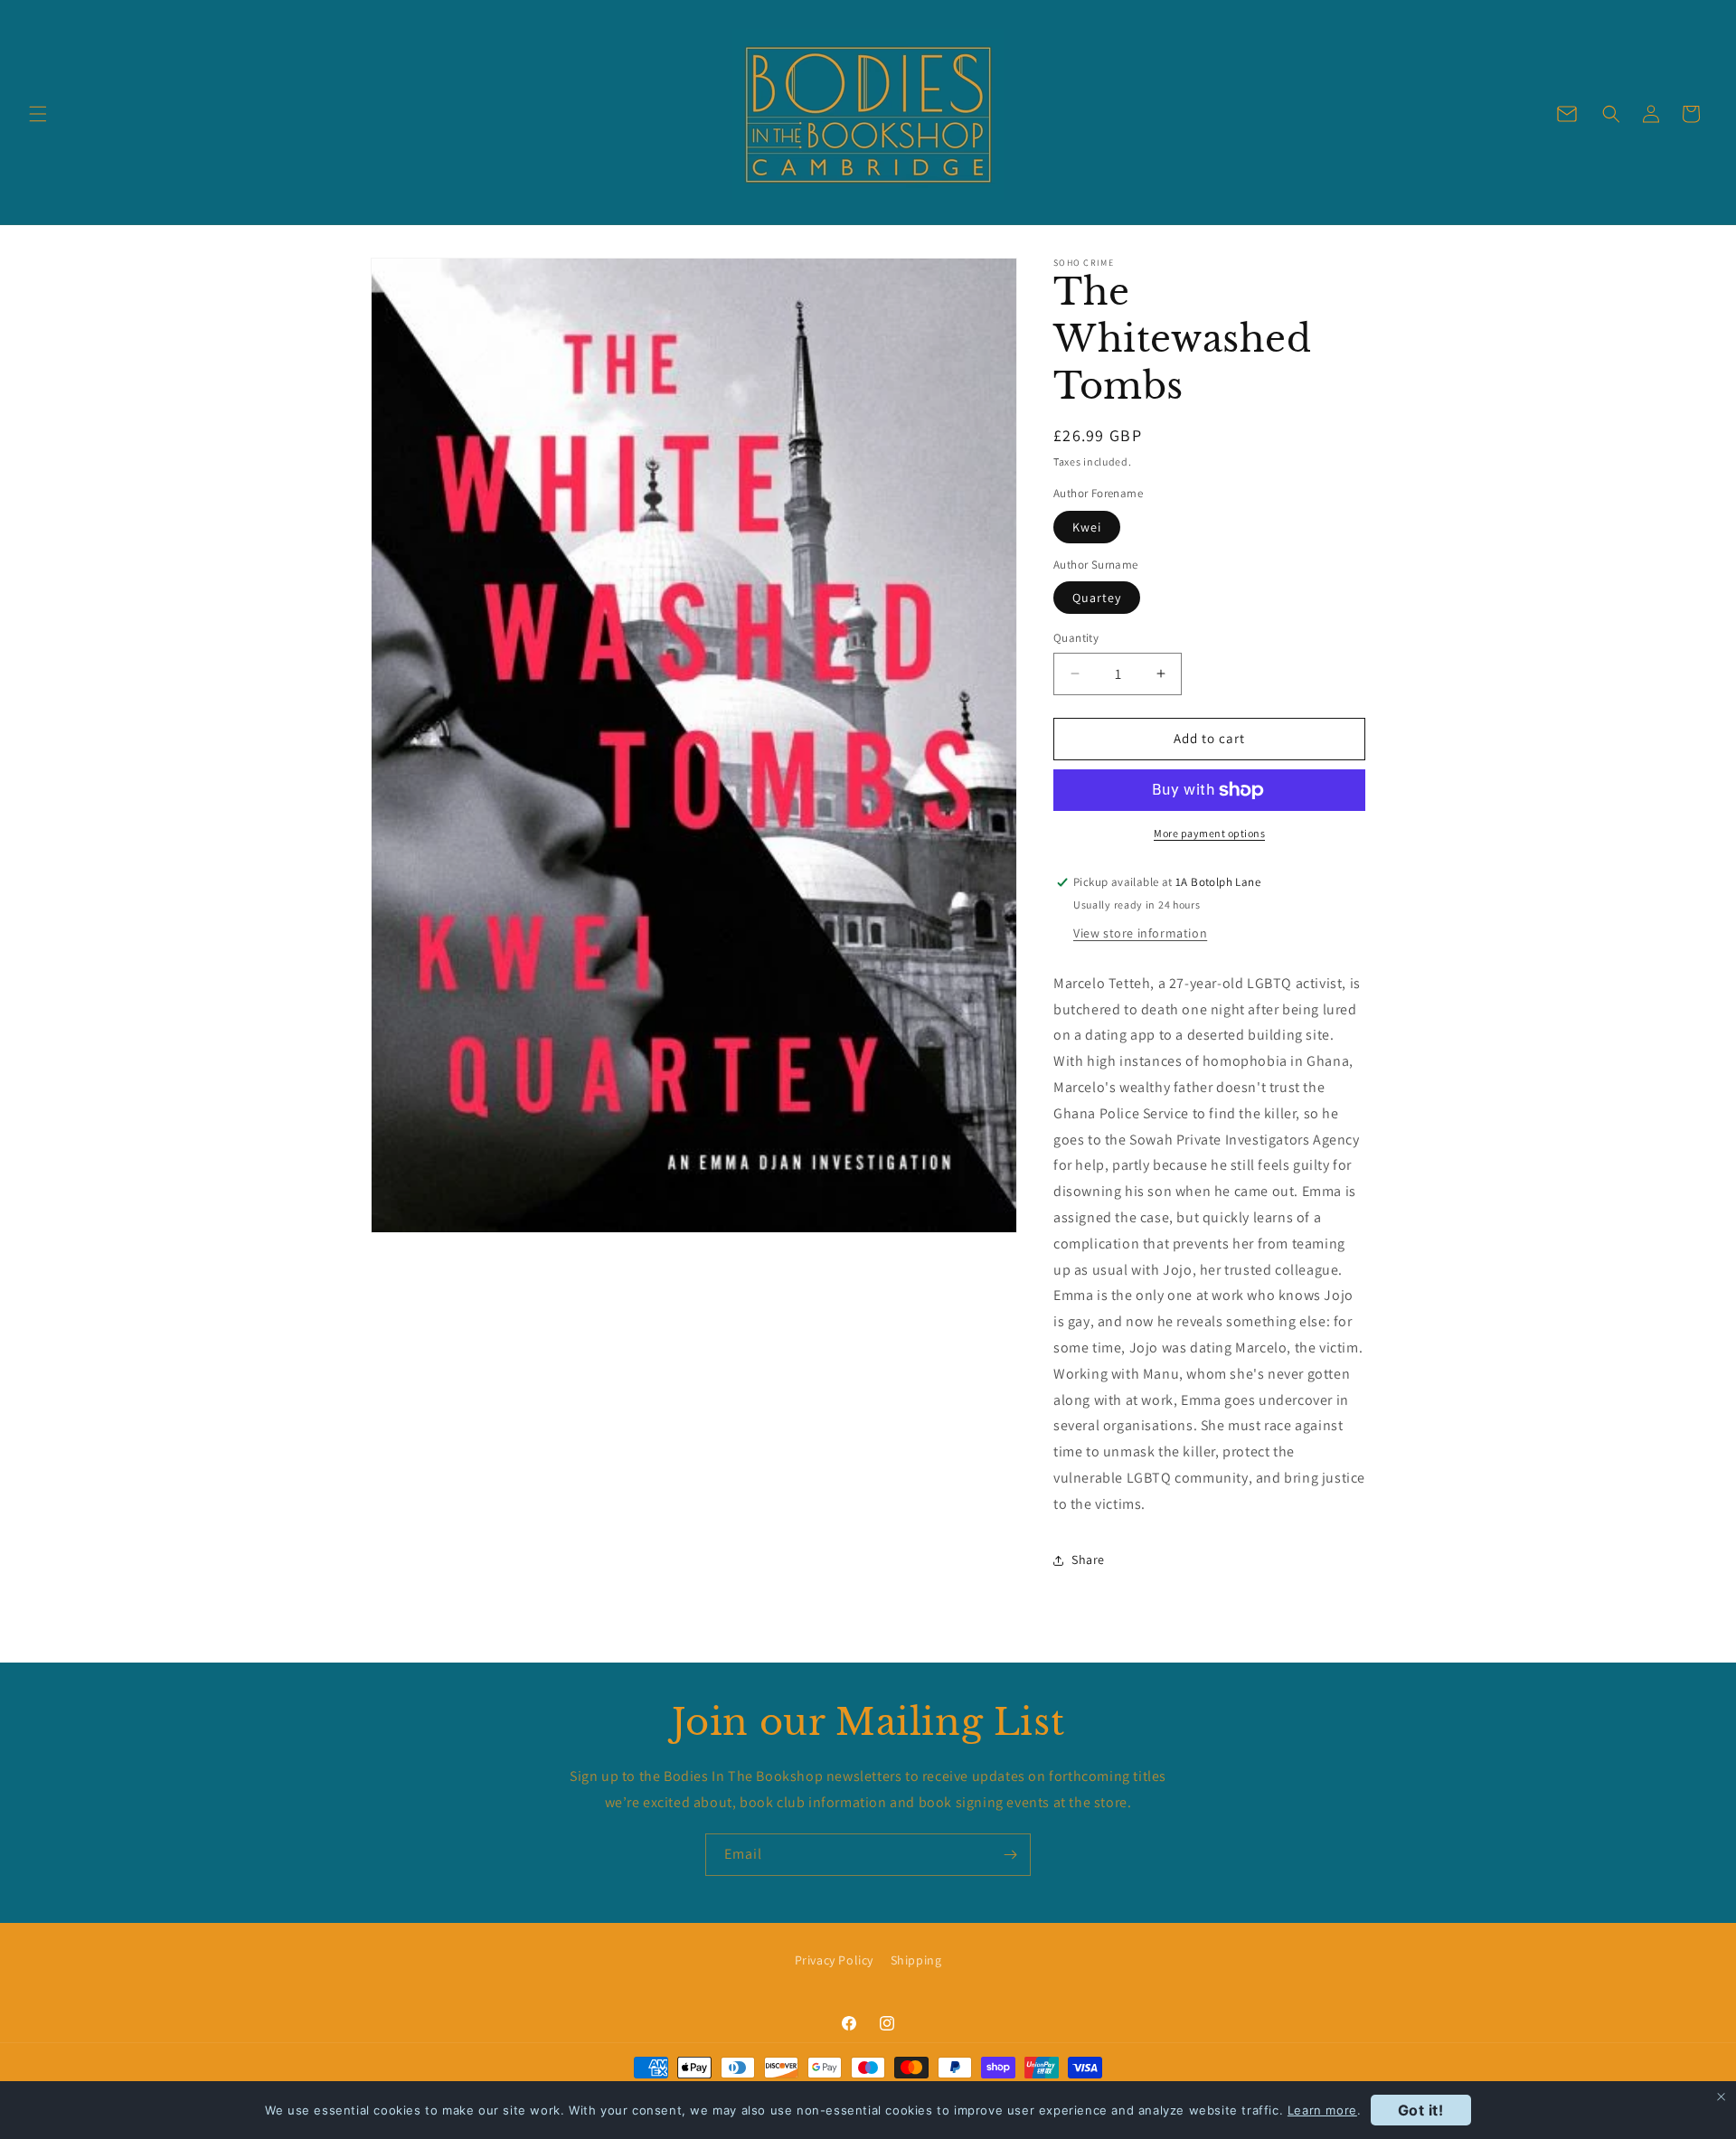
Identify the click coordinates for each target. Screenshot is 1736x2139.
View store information (1140, 933)
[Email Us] (1567, 114)
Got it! (1421, 2110)
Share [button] (1088, 1559)
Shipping (916, 1960)
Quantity (1076, 638)
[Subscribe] (1010, 1855)
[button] (38, 114)
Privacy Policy (834, 1960)
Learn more (1322, 2110)
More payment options (1209, 833)
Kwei (1087, 527)
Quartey (1097, 598)
